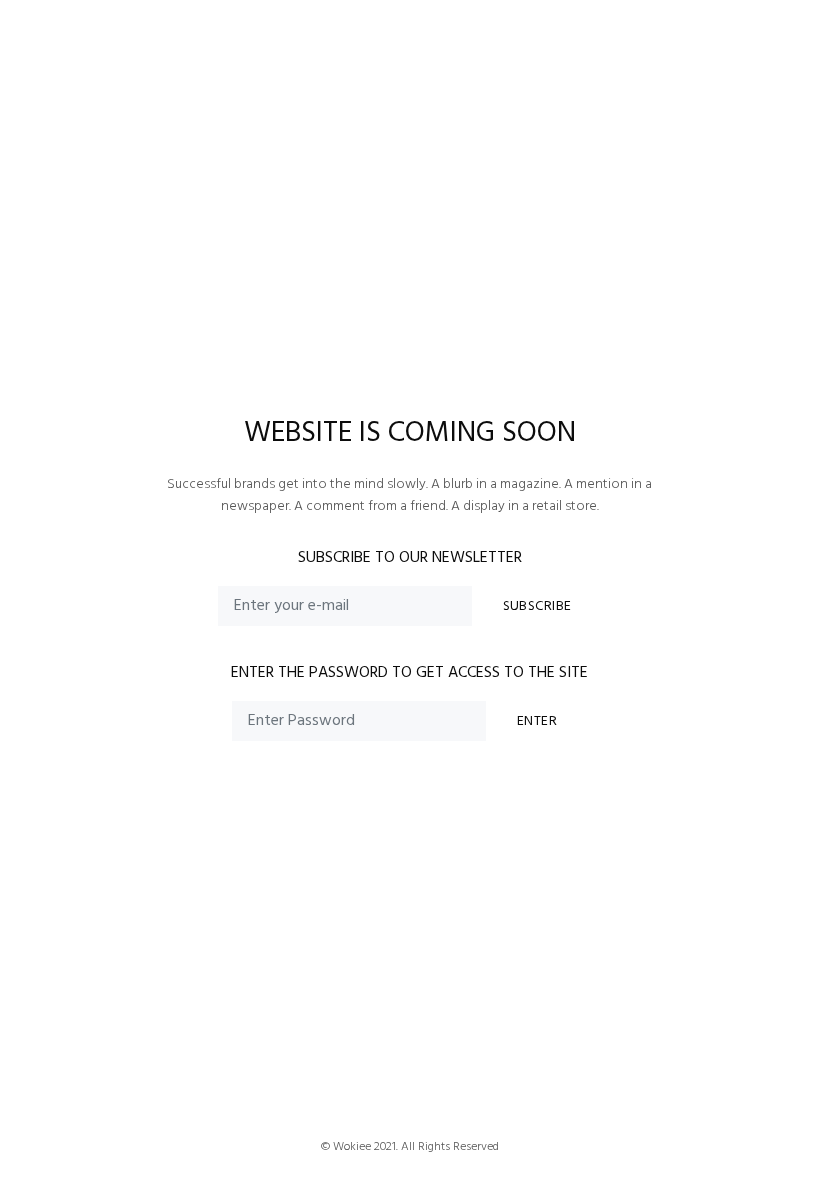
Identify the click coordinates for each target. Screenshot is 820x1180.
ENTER (537, 721)
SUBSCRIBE (537, 606)
